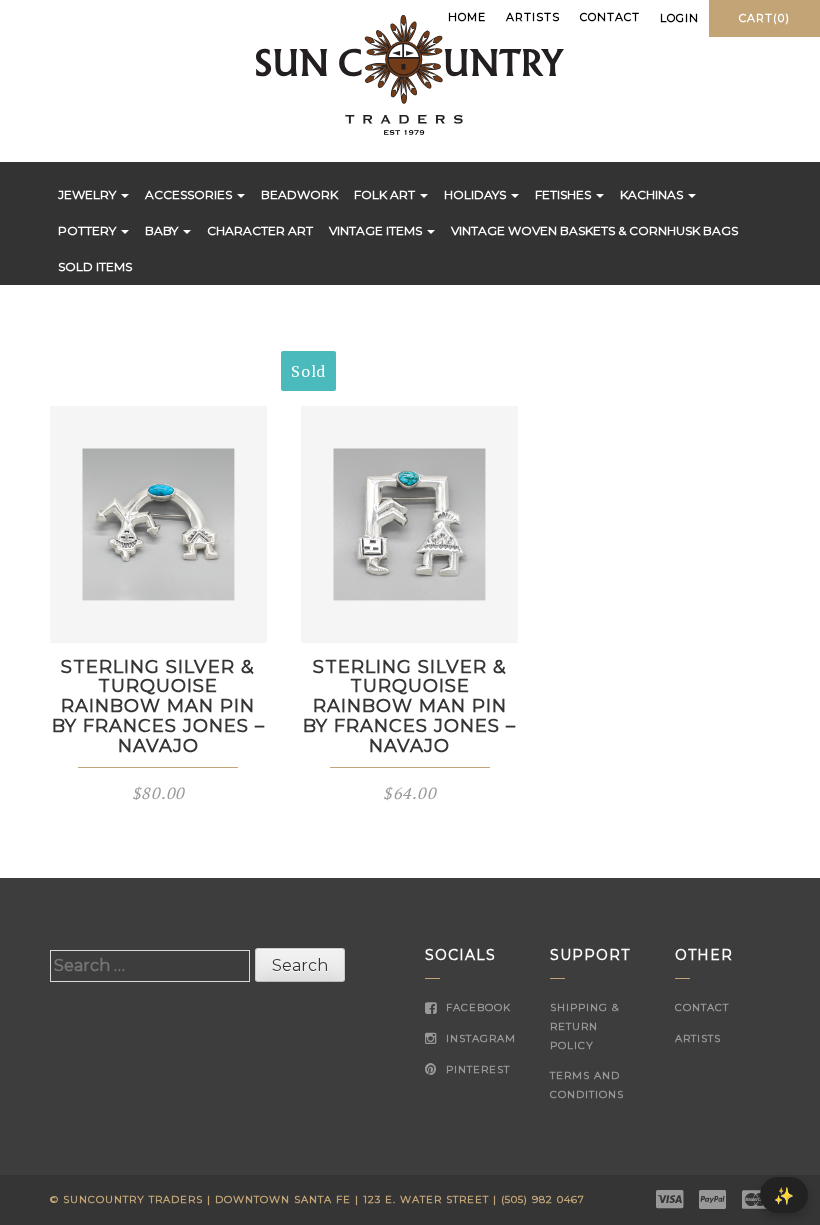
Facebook (476, 1007)
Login (679, 18)
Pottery (88, 230)
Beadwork (299, 194)
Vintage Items (377, 230)
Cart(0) (764, 18)
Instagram (479, 1038)
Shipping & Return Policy (585, 1026)
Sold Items (95, 266)
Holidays (476, 194)
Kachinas (653, 194)
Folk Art (386, 194)
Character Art (260, 230)
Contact (610, 17)
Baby (163, 230)
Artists (533, 17)
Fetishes (564, 194)
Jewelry (88, 194)
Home (467, 17)
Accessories (190, 194)
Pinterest (476, 1069)
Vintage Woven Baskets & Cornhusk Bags (594, 230)
